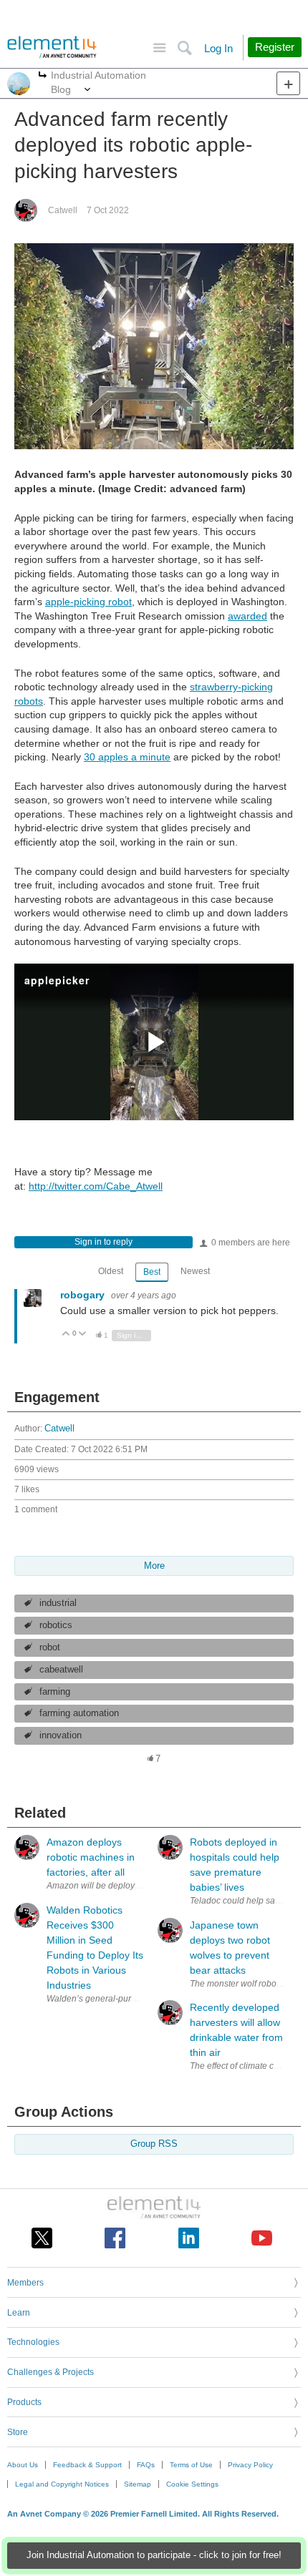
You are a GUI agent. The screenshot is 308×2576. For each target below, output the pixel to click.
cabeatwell (61, 1670)
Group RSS (154, 2144)
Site (159, 48)
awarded (247, 616)
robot (50, 1647)
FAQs (146, 2465)
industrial (58, 1603)
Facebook (115, 2238)
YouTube (262, 2238)
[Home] (52, 47)
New (288, 83)
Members (25, 2283)
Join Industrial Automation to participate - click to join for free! (154, 2555)
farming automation (79, 1713)
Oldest (111, 1271)
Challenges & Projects (50, 2372)
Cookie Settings (192, 2484)
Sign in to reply (104, 1242)
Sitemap (138, 2484)
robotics (56, 1625)
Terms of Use (191, 2465)
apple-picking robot (88, 602)
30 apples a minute (127, 757)
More (43, 76)
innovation (61, 1735)
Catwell (63, 210)
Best (152, 1272)
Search (184, 48)
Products (24, 2402)
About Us (23, 2465)
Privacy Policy (250, 2465)
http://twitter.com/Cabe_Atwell (96, 1186)
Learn (19, 2313)
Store (18, 2432)
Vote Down (83, 1334)
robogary (84, 1295)
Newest (195, 1271)
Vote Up (66, 1334)
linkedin (189, 2238)
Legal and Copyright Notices (62, 2484)
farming (55, 1692)
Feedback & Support (87, 2465)
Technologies (33, 2342)
